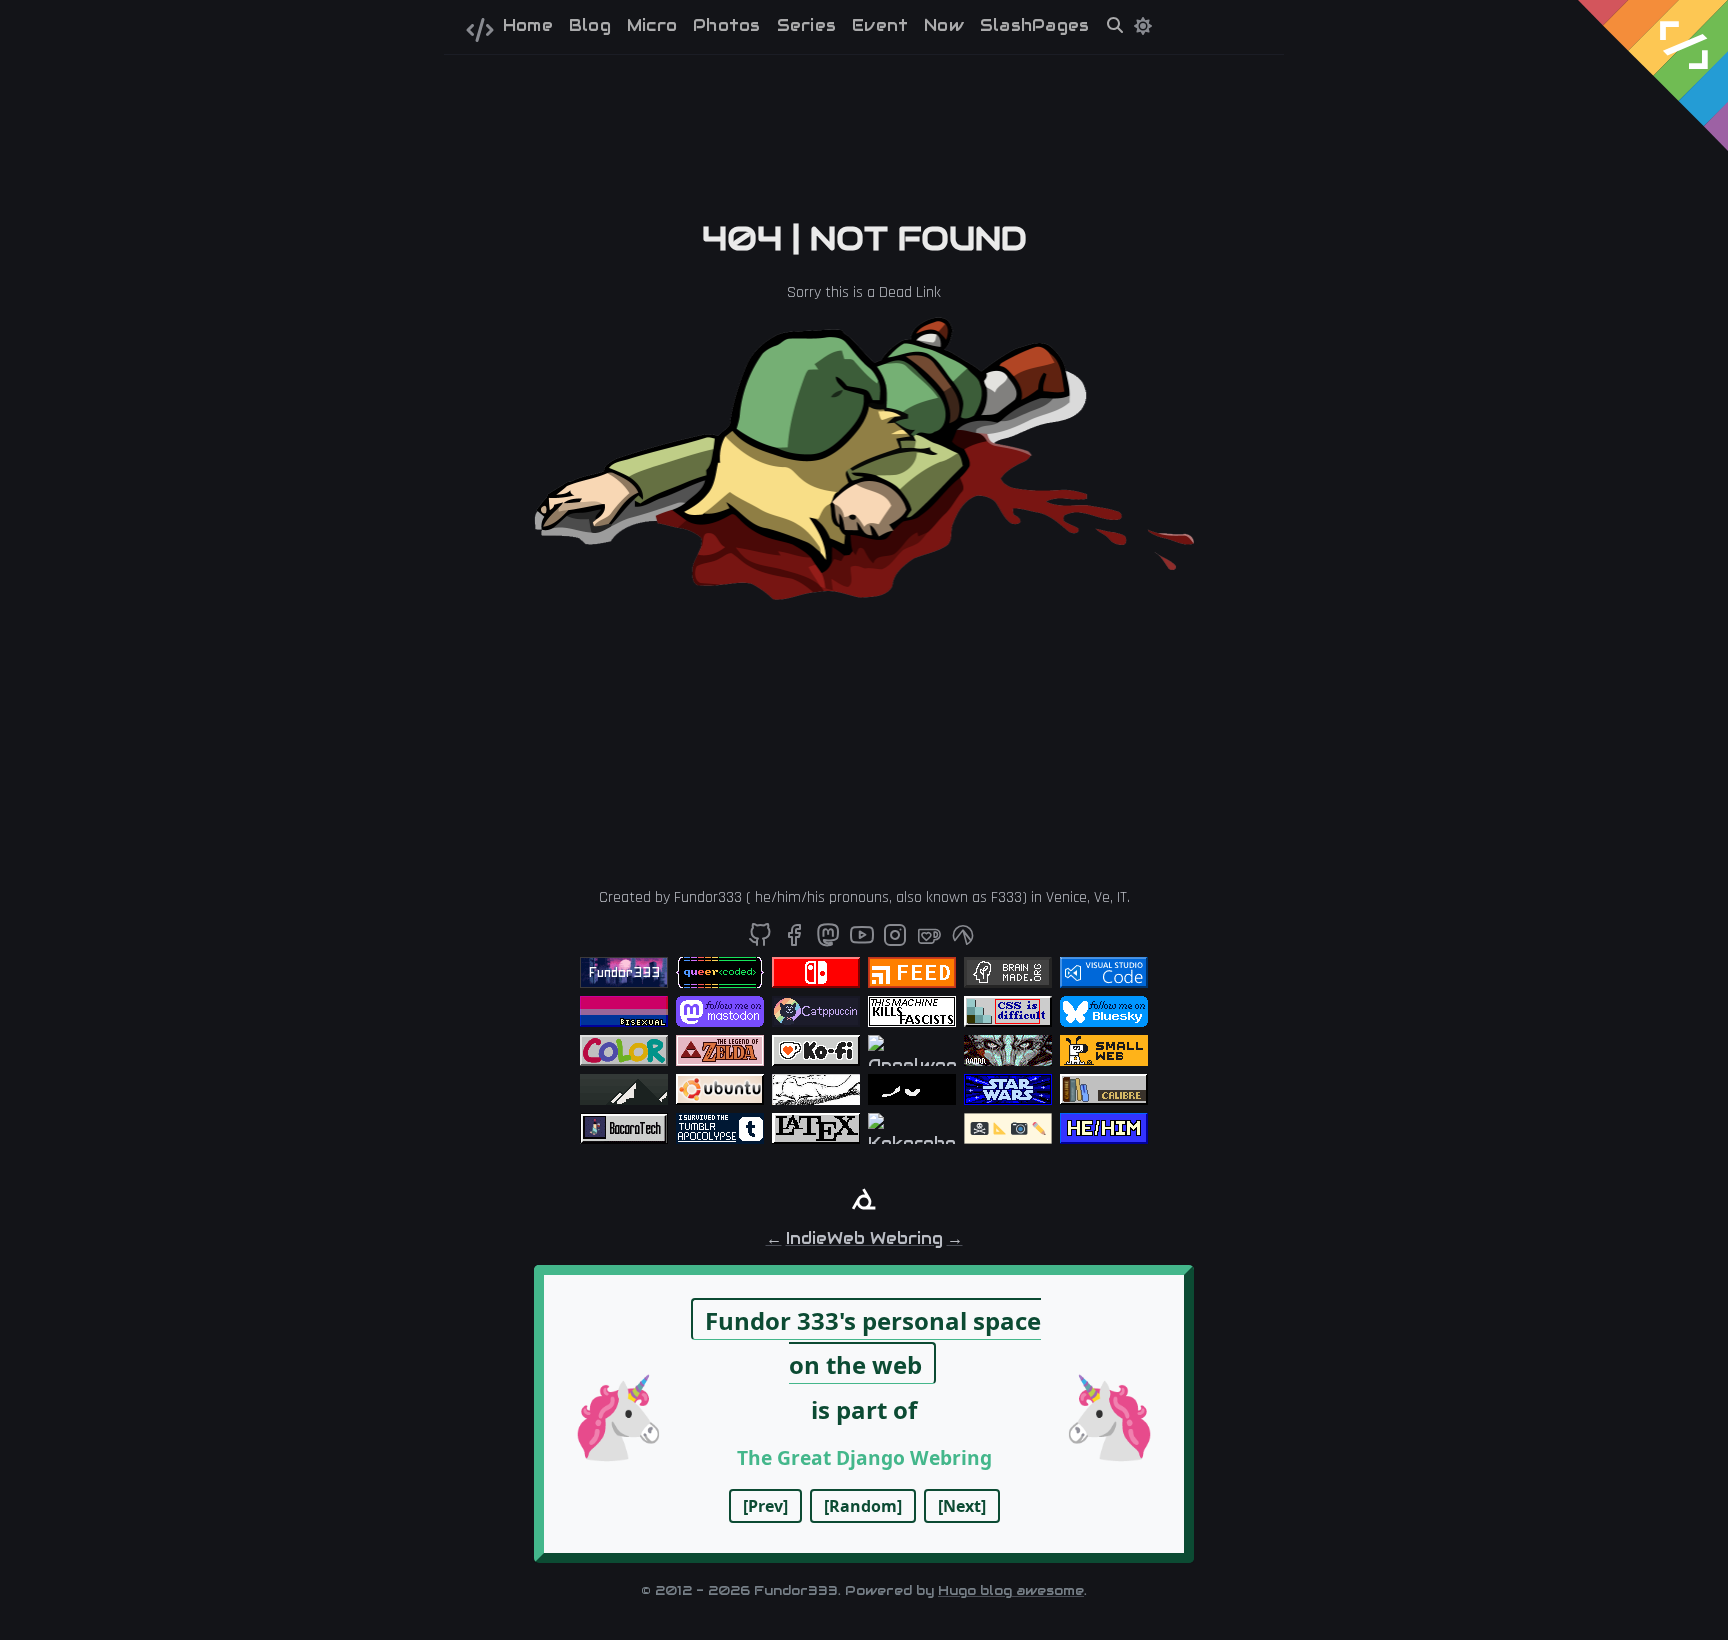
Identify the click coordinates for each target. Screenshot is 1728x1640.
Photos (726, 25)
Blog (590, 25)
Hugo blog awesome (1011, 1590)
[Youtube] (864, 941)
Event (880, 25)
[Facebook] (796, 941)
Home (528, 25)
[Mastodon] (830, 941)
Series (806, 25)
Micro (652, 25)
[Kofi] (931, 941)
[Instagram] (897, 941)
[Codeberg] (963, 941)
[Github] (762, 941)
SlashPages (1034, 25)
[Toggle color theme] (1143, 26)
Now (944, 25)
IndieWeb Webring (864, 1238)
